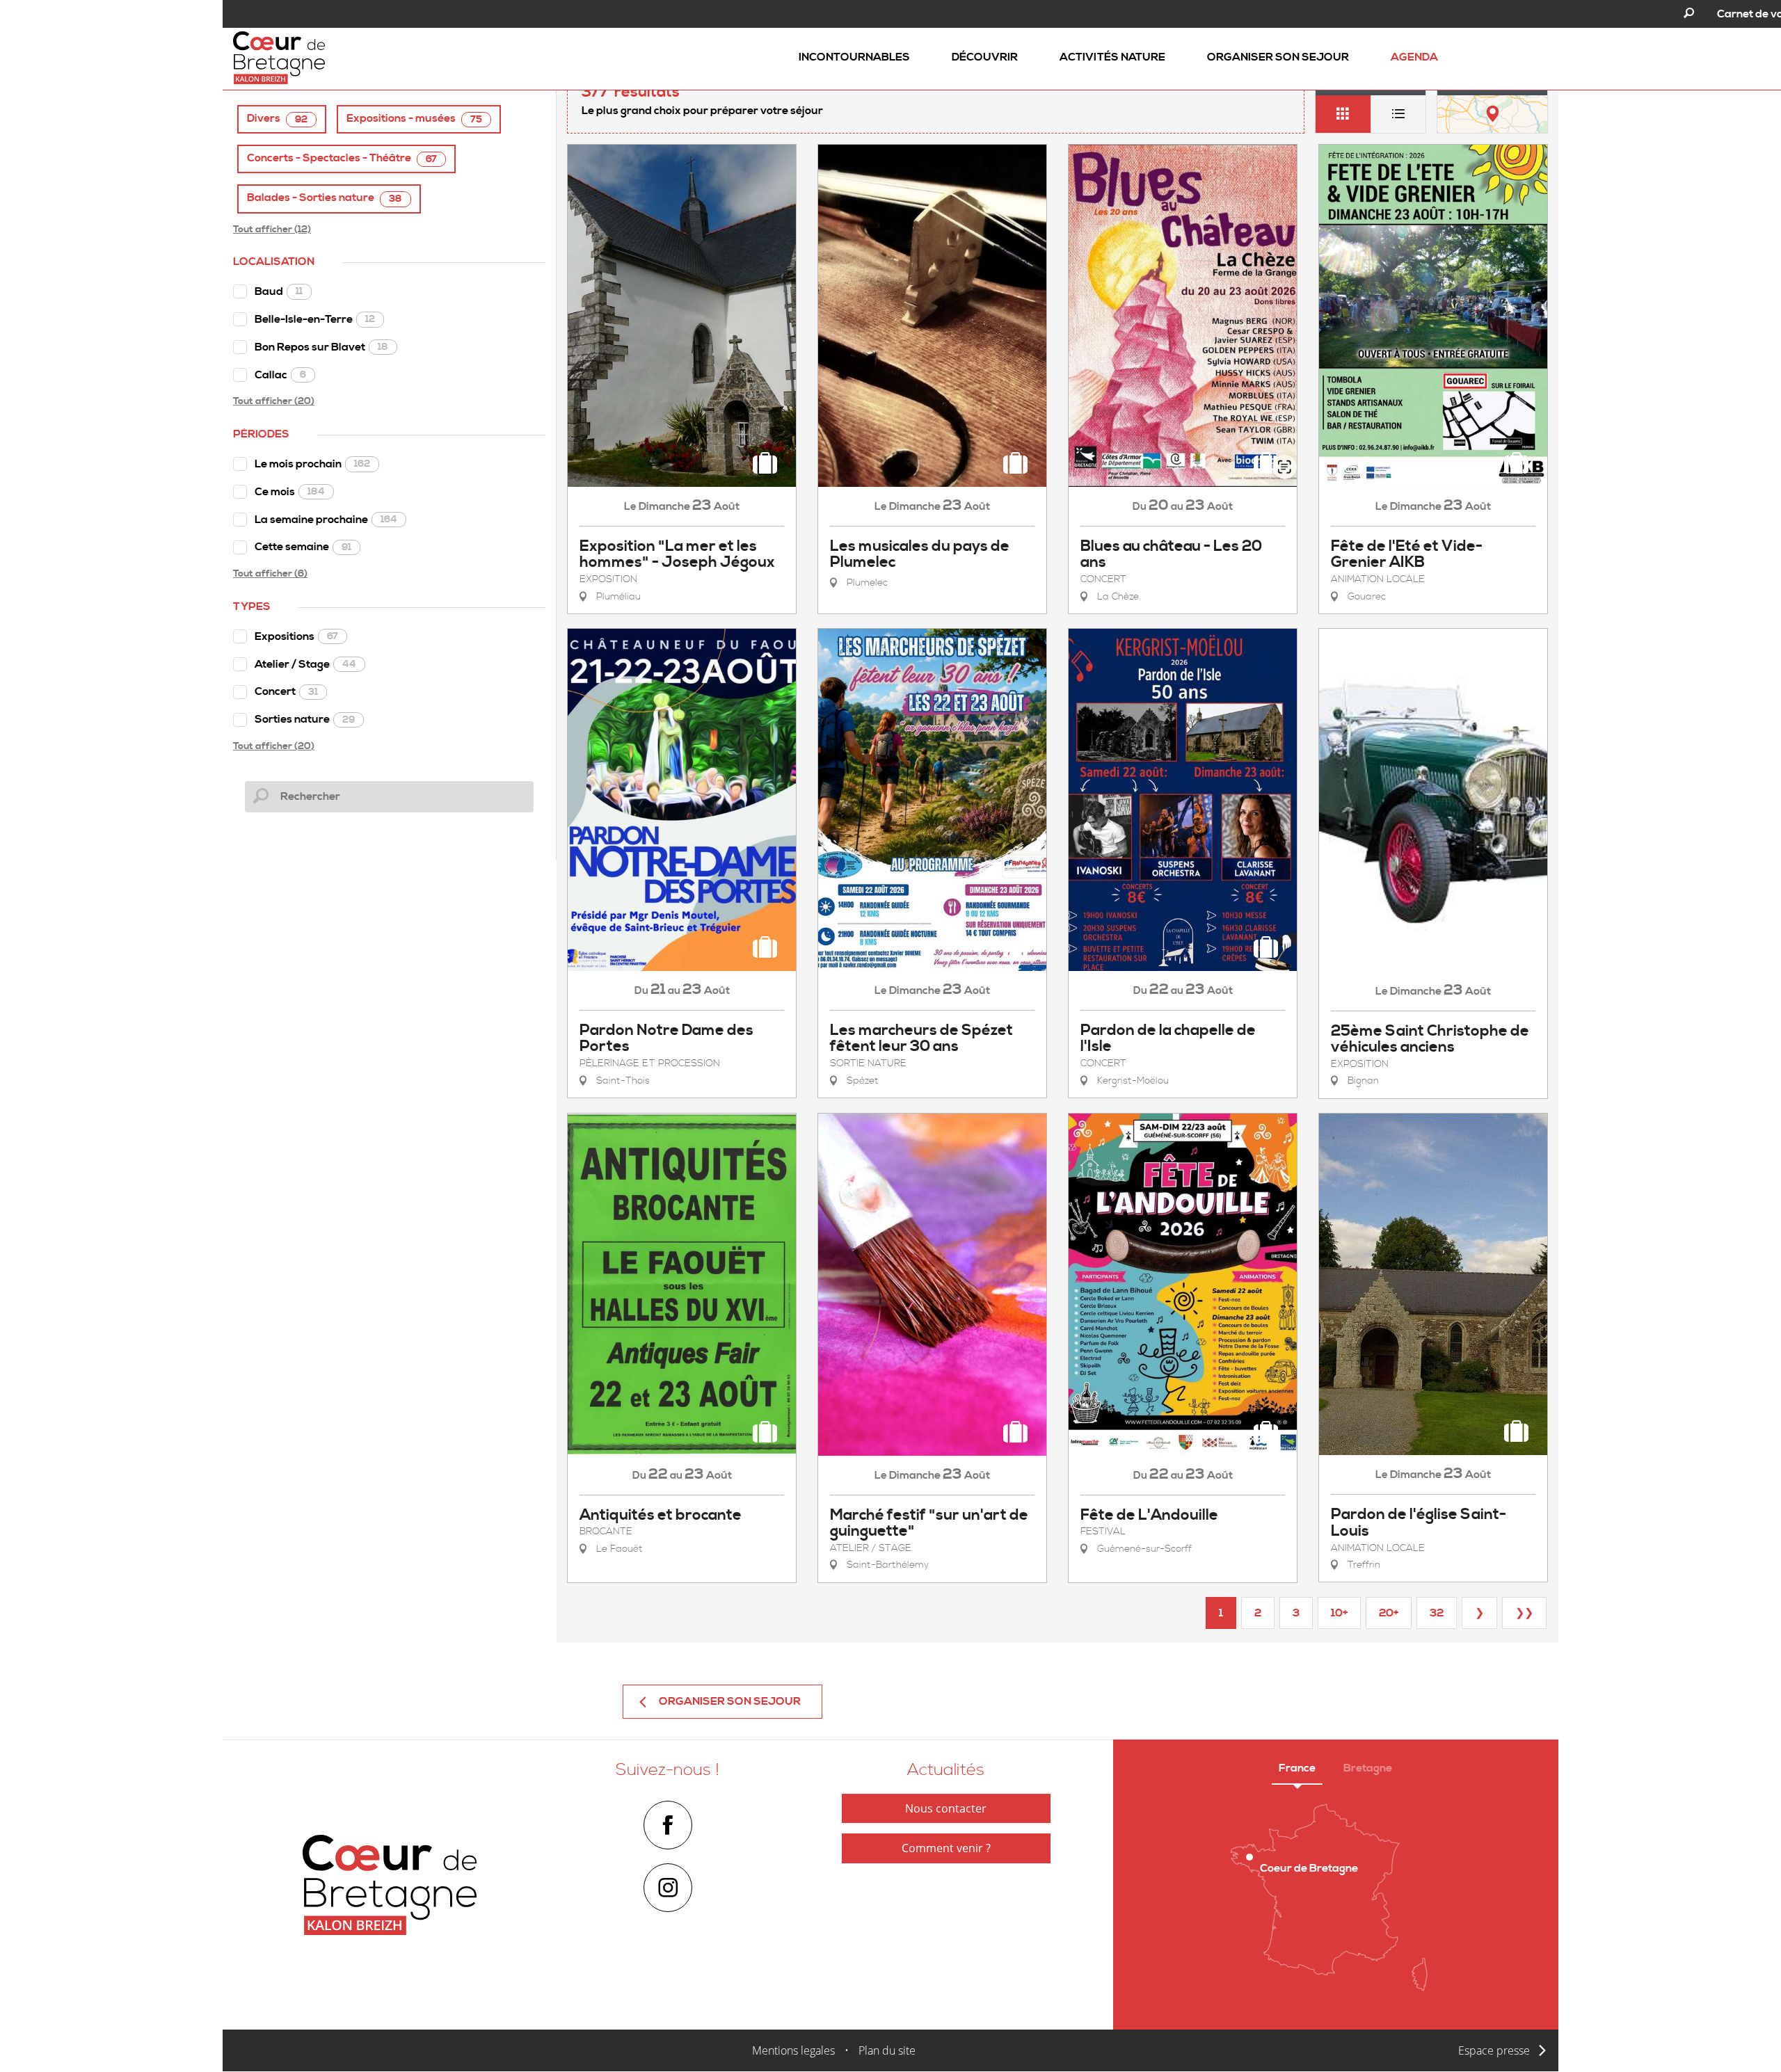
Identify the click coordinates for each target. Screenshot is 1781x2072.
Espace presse (1494, 2050)
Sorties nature (305, 719)
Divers (277, 119)
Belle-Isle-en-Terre (315, 319)
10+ (1339, 1613)
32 (1437, 1613)
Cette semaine (303, 547)
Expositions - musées (414, 119)
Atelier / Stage (305, 664)
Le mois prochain (312, 464)
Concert (286, 691)
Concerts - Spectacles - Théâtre (342, 158)
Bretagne (1368, 1768)
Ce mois (290, 492)
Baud (279, 291)
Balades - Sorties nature (325, 198)
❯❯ (1524, 1613)
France (1297, 1768)
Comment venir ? (946, 1848)
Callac (280, 375)
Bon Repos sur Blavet (321, 347)
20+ (1389, 1613)
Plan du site (887, 2050)
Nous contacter (946, 1808)
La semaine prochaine (326, 520)
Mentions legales (793, 2050)
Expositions (296, 636)
